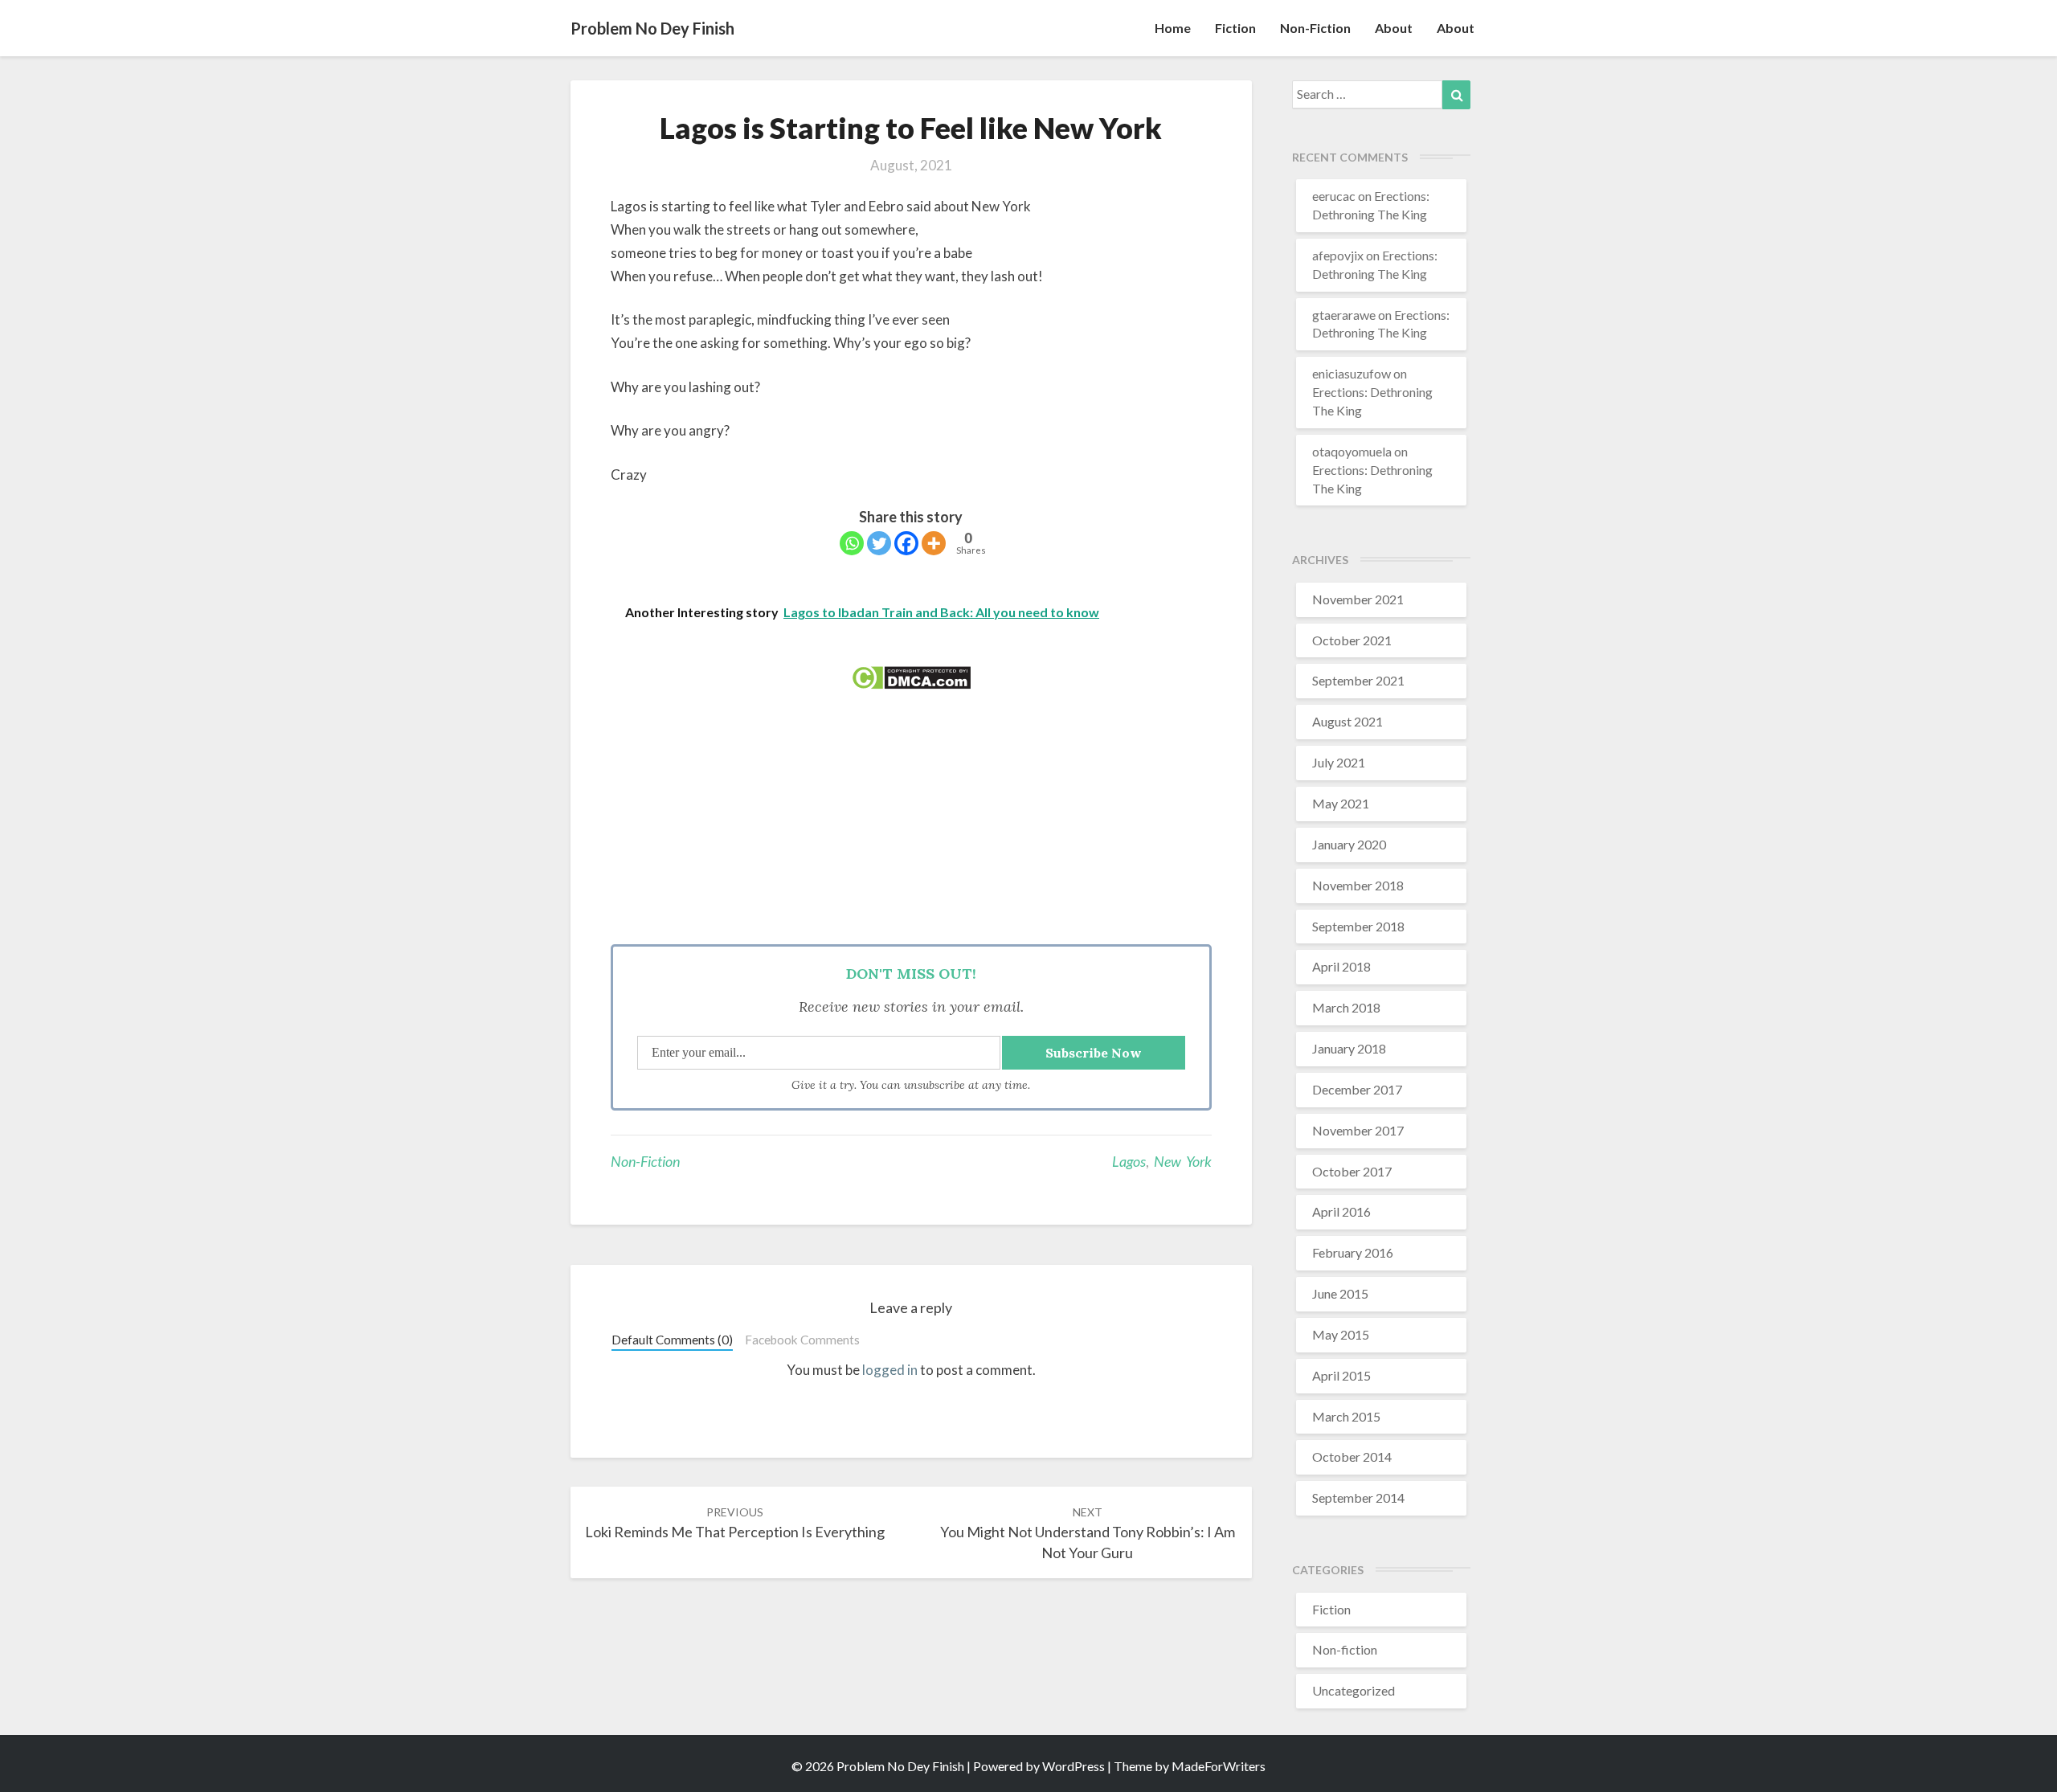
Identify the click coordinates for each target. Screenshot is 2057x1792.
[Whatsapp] (852, 543)
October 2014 (1352, 1457)
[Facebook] (906, 543)
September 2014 (1358, 1497)
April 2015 (1341, 1375)
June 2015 (1340, 1293)
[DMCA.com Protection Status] (911, 683)
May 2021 (1341, 803)
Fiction (1235, 28)
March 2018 (1346, 1007)
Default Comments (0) (672, 1340)
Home (1173, 28)
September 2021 (1358, 680)
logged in (890, 1370)
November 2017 (1358, 1130)
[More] (934, 543)
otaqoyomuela (1352, 451)
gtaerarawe (1344, 315)
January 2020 (1349, 844)
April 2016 (1341, 1211)
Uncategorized (1354, 1690)
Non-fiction (1315, 28)
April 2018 (1341, 966)
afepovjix (1338, 255)
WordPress (1073, 1766)
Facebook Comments (802, 1340)
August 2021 (1347, 721)
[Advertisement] (911, 824)
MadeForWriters (1219, 1766)
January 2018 (1349, 1048)
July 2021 (1339, 762)
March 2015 (1346, 1416)
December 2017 (1357, 1089)
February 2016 (1353, 1252)
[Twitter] (879, 543)
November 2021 (1358, 599)
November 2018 (1358, 885)
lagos (1129, 1161)
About (1394, 28)
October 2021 (1352, 640)
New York (1183, 1161)
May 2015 (1341, 1334)
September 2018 (1358, 926)
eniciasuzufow (1352, 373)
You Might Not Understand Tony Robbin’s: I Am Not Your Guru (1088, 1533)
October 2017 (1352, 1171)
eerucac (1334, 196)
